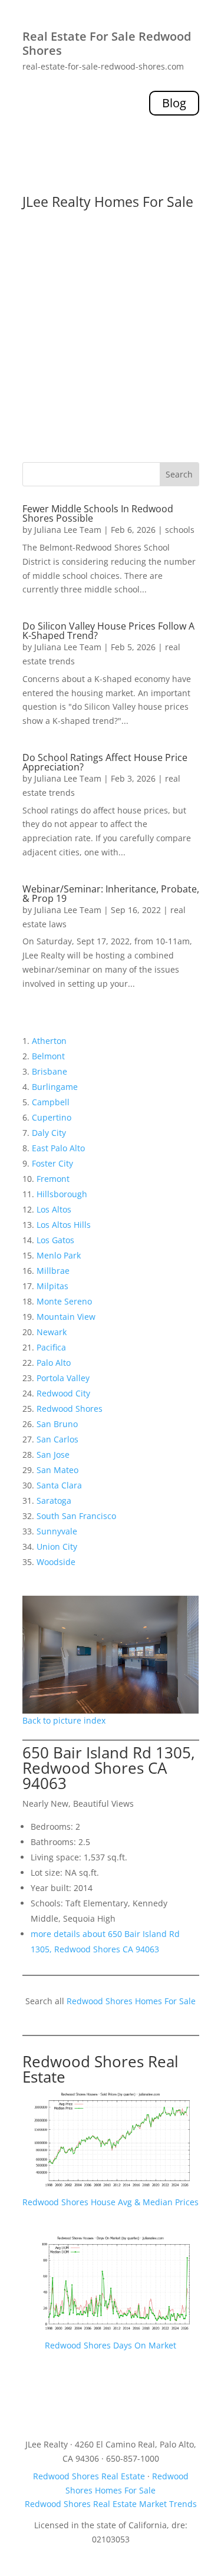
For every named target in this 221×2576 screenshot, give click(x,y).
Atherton (49, 1041)
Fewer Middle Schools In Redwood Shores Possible (98, 513)
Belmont (48, 1056)
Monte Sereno (64, 1301)
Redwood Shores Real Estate (100, 2069)
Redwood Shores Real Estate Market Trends (111, 2504)
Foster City (52, 1163)
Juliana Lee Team (68, 530)
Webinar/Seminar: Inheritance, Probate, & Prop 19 (111, 894)
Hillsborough (62, 1194)
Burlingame (55, 1087)
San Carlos (57, 1439)
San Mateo (57, 1470)
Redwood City (63, 1393)
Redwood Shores (70, 1409)
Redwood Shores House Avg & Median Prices (111, 2202)
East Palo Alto (58, 1148)
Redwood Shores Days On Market (111, 2345)
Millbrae (53, 1271)
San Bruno (57, 1424)
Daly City (49, 1133)
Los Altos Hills (64, 1225)
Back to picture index (64, 1720)
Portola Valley (63, 1378)
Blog (174, 103)
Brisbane (50, 1071)
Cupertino (52, 1117)
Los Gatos (55, 1240)
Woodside (56, 1562)
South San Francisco (76, 1516)
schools (180, 530)
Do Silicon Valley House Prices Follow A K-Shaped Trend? (108, 631)
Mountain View (66, 1317)
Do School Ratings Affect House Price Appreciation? (105, 762)
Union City (57, 1546)
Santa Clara (59, 1485)
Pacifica (51, 1347)
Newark (52, 1332)
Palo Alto (54, 1363)
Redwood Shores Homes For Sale (131, 2001)
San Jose (53, 1455)
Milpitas (52, 1286)
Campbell (51, 1102)
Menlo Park (59, 1255)
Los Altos (54, 1209)
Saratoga (54, 1501)
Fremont (53, 1179)
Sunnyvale (57, 1531)
